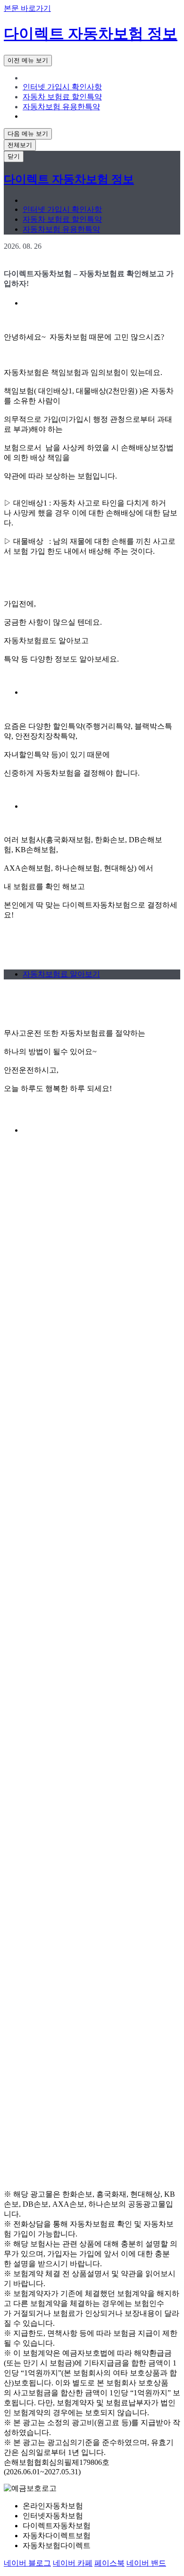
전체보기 (20, 145)
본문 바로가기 (27, 8)
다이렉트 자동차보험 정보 (91, 34)
